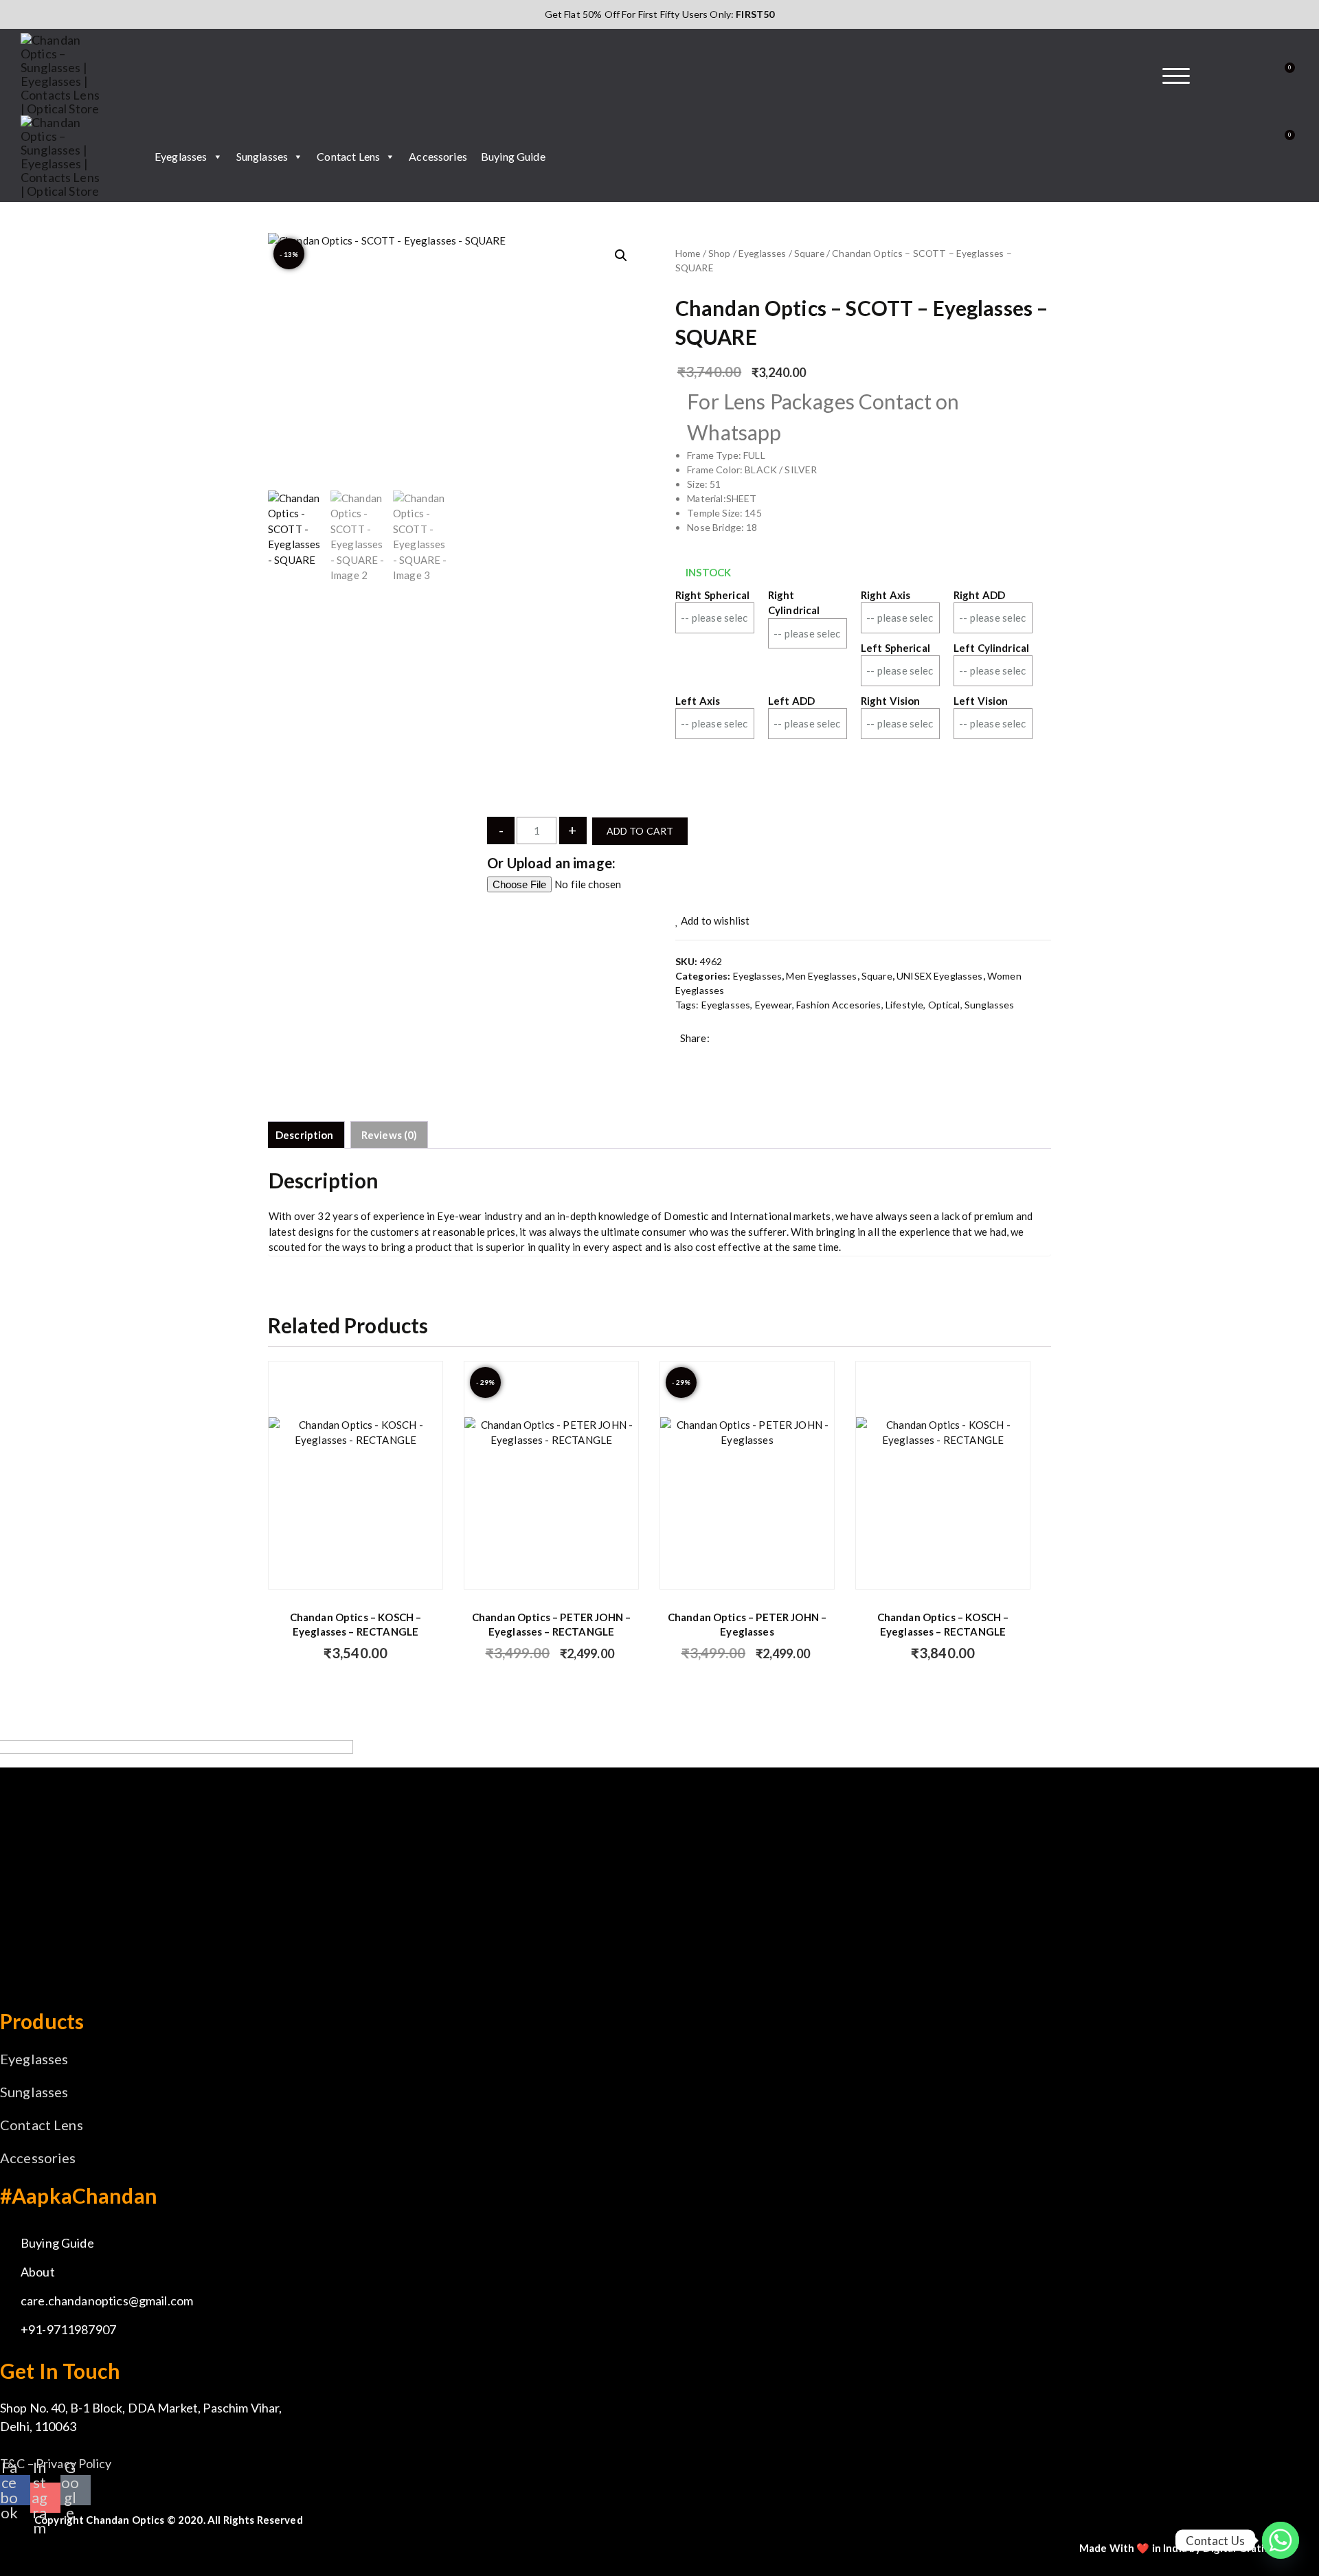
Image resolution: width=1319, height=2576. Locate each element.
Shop (720, 253)
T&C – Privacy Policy (56, 2463)
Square (809, 253)
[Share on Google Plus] (728, 1059)
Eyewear (774, 1005)
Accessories (438, 156)
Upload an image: (561, 863)
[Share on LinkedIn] (749, 1059)
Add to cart (640, 831)
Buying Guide (513, 156)
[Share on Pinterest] (771, 1059)
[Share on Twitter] (706, 1059)
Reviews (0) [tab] (390, 1135)
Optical (944, 1005)
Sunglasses (262, 156)
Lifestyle (904, 1005)
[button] (621, 256)
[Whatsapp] (1281, 2540)
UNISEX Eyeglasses (940, 976)
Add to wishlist (714, 920)
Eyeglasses (181, 156)
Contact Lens (348, 156)
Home (688, 253)
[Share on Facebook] (685, 1059)
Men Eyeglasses (821, 976)
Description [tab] (305, 1135)
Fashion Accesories (839, 1005)
